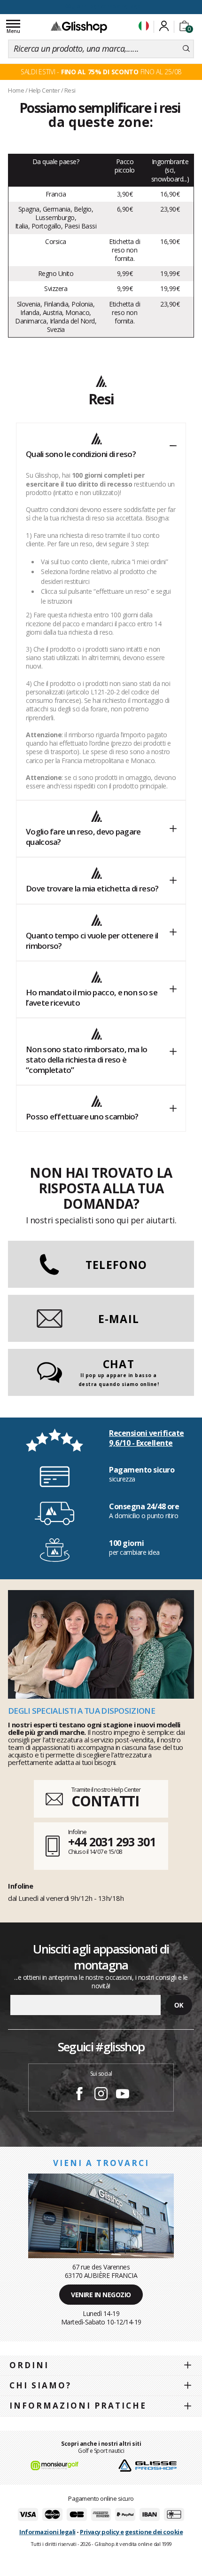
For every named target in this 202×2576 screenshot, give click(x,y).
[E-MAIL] (101, 1335)
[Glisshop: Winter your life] (79, 27)
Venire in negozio (101, 2295)
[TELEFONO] (101, 1280)
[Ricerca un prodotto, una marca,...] (186, 49)
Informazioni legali (47, 2532)
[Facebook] (79, 2095)
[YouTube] (123, 2095)
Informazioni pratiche (78, 2406)
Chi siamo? (40, 2385)
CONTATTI (105, 1801)
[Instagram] (101, 2095)
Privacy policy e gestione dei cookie (131, 2532)
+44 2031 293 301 (112, 1842)
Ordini (29, 2365)
